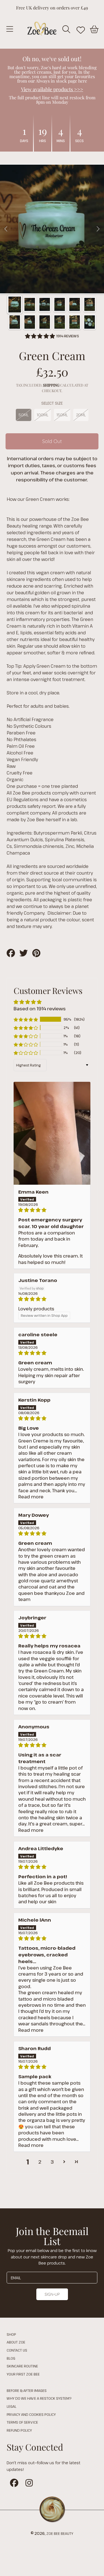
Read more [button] (31, 1497)
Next (98, 229)
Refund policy (19, 2430)
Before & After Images (27, 2391)
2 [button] (40, 2162)
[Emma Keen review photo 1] (52, 1133)
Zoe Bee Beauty (60, 2533)
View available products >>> (52, 89)
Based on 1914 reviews (40, 1009)
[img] (52, 1210)
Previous (6, 229)
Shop (11, 2334)
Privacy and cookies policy (31, 2414)
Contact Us (17, 2350)
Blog (11, 2358)
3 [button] (52, 2162)
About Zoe (16, 2342)
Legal (12, 2406)
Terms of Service (22, 2422)
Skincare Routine (22, 2366)
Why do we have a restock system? (39, 2398)
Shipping (51, 385)
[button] (10, 29)
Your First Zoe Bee (23, 2374)
